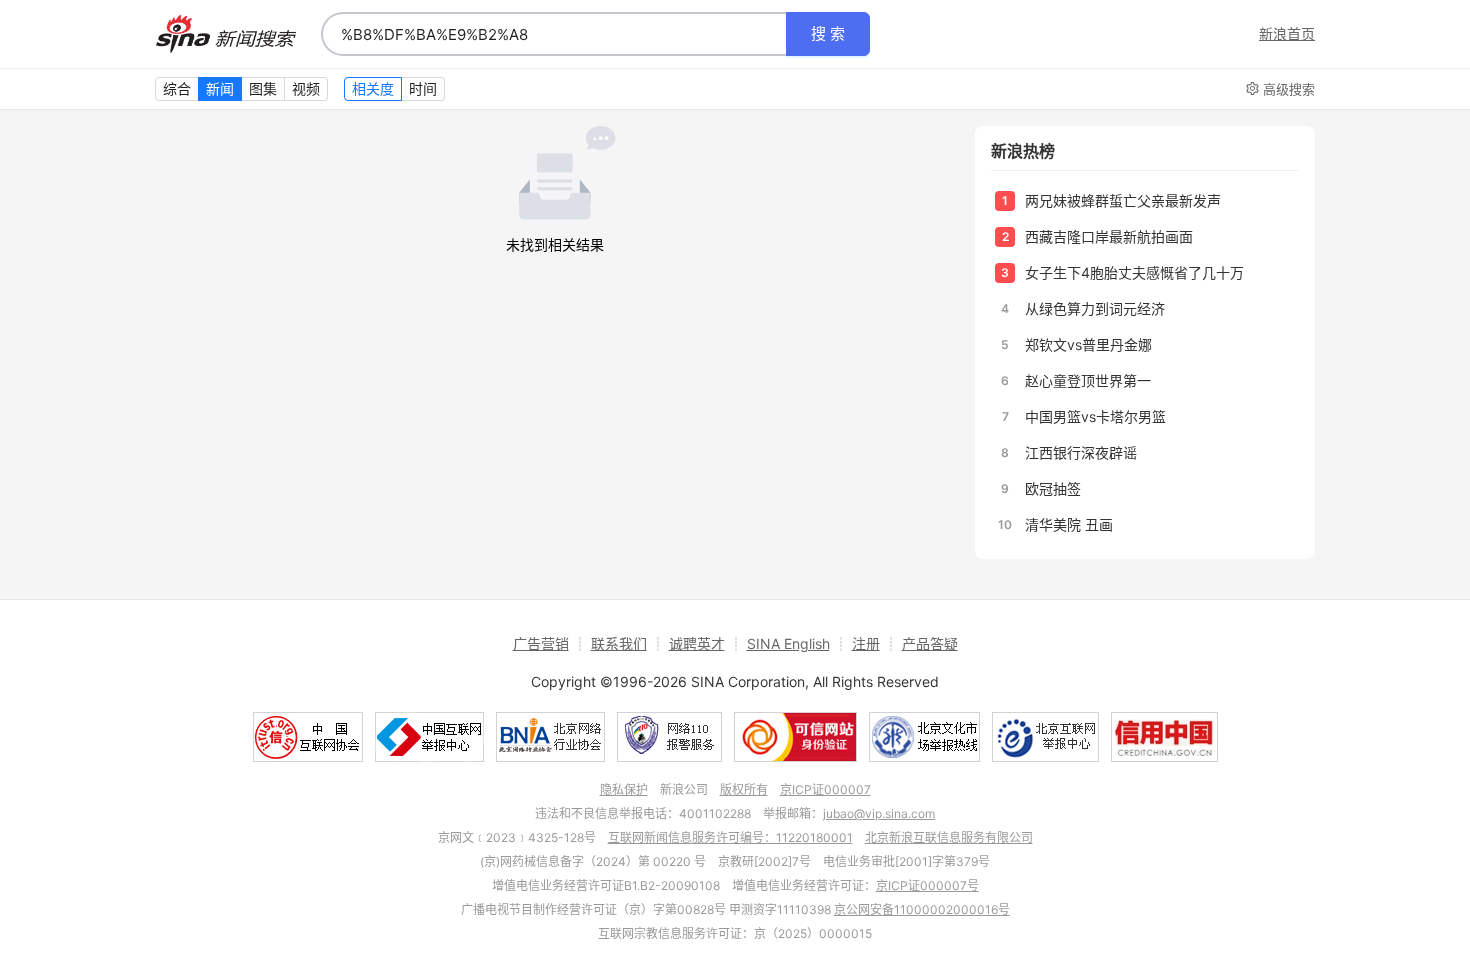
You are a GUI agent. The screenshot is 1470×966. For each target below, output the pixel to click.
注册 (866, 643)
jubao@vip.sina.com (879, 813)
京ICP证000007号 (927, 885)
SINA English (788, 643)
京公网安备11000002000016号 (922, 909)
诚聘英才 (697, 643)
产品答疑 (930, 643)
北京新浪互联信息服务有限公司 (949, 837)
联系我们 (619, 643)
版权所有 (744, 789)
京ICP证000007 (825, 789)
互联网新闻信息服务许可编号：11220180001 (730, 837)
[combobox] (554, 34)
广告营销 (541, 643)
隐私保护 (624, 789)
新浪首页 (1287, 34)
